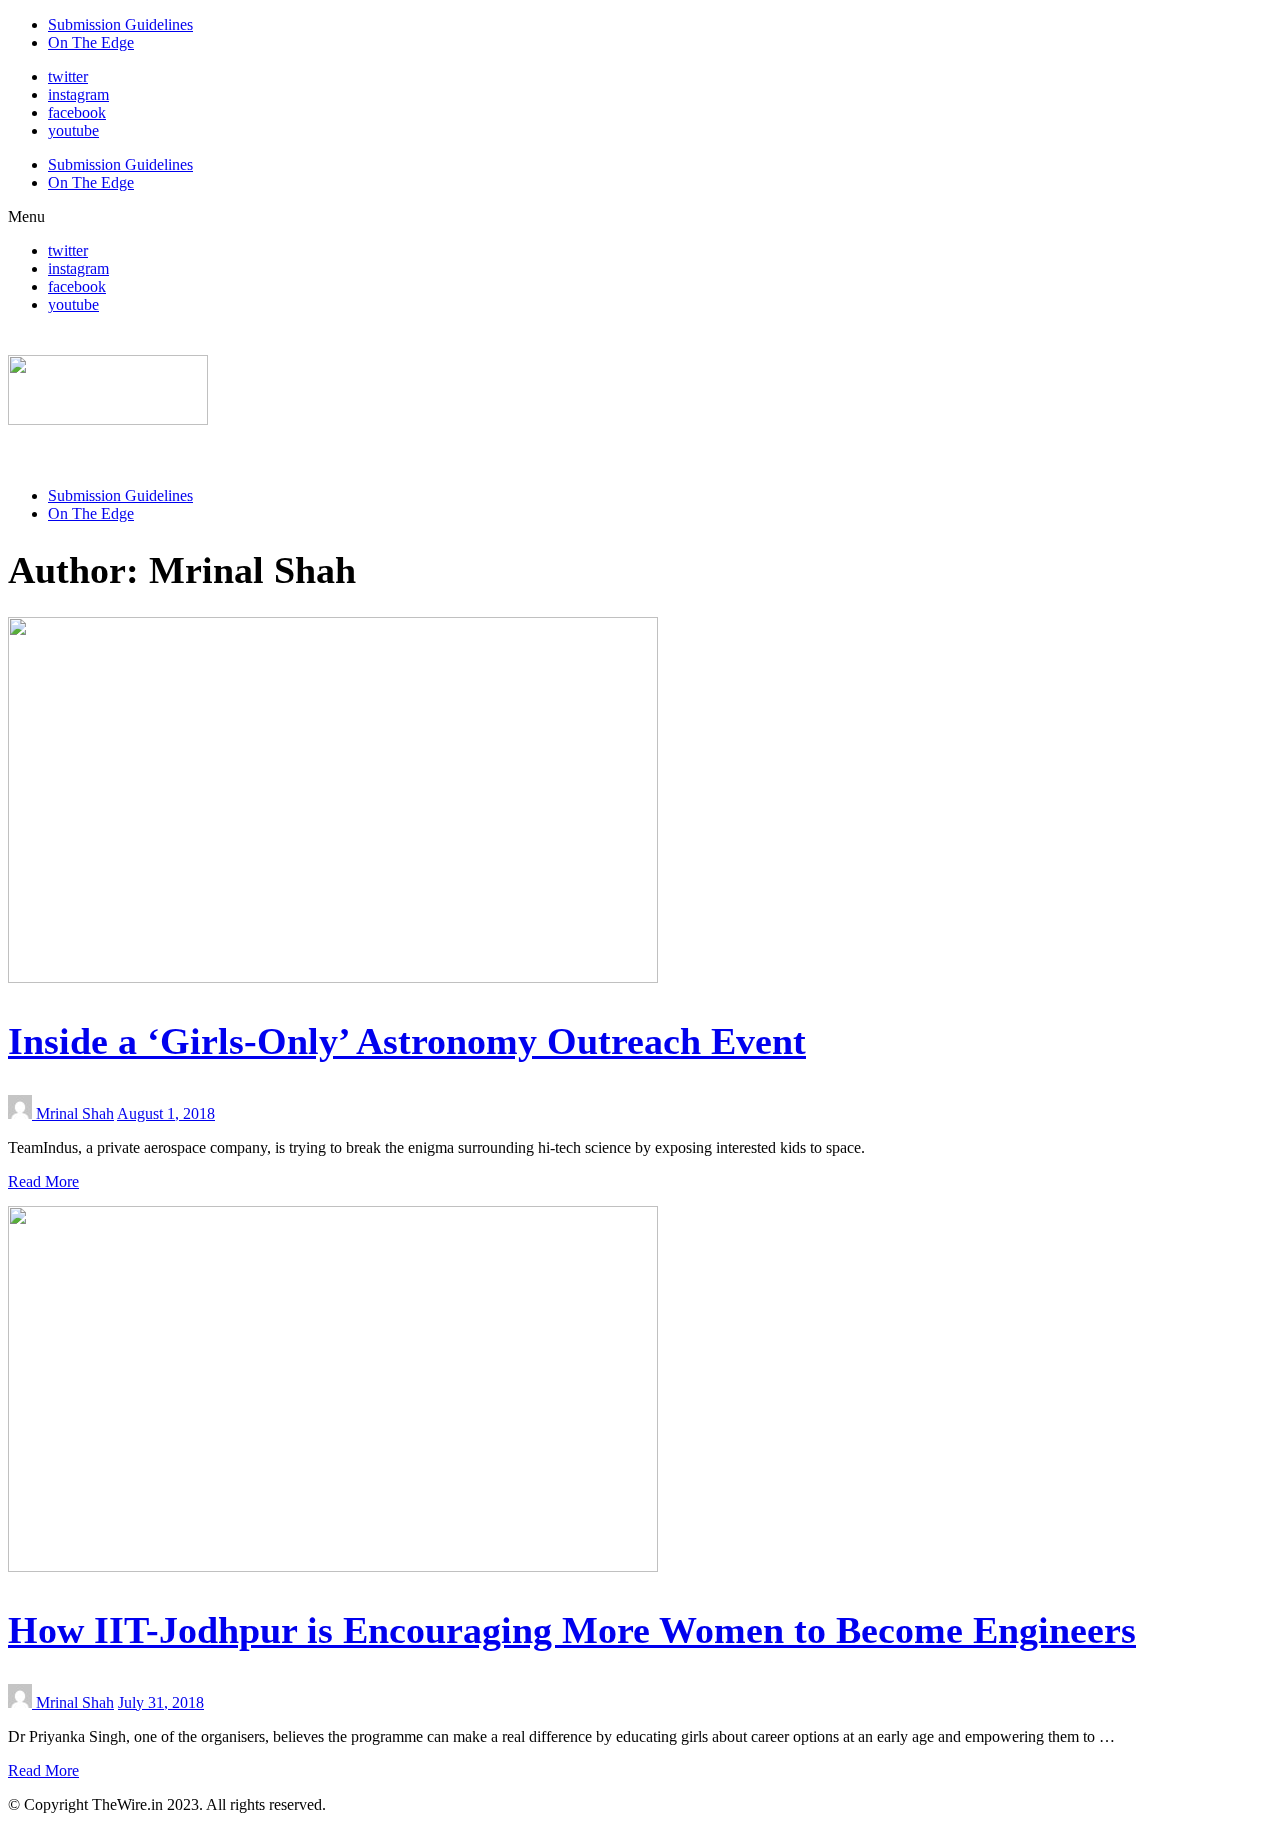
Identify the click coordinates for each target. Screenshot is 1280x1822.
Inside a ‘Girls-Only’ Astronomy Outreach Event (407, 1041)
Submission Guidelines (120, 24)
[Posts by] (22, 1113)
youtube (73, 130)
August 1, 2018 (166, 1113)
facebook (77, 112)
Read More (43, 1181)
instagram (78, 94)
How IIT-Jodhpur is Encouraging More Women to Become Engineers (572, 1630)
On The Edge (91, 42)
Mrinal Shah (75, 1113)
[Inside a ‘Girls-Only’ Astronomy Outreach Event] (333, 977)
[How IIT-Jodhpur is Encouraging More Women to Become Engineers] (333, 1566)
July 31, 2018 (161, 1702)
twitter (68, 76)
